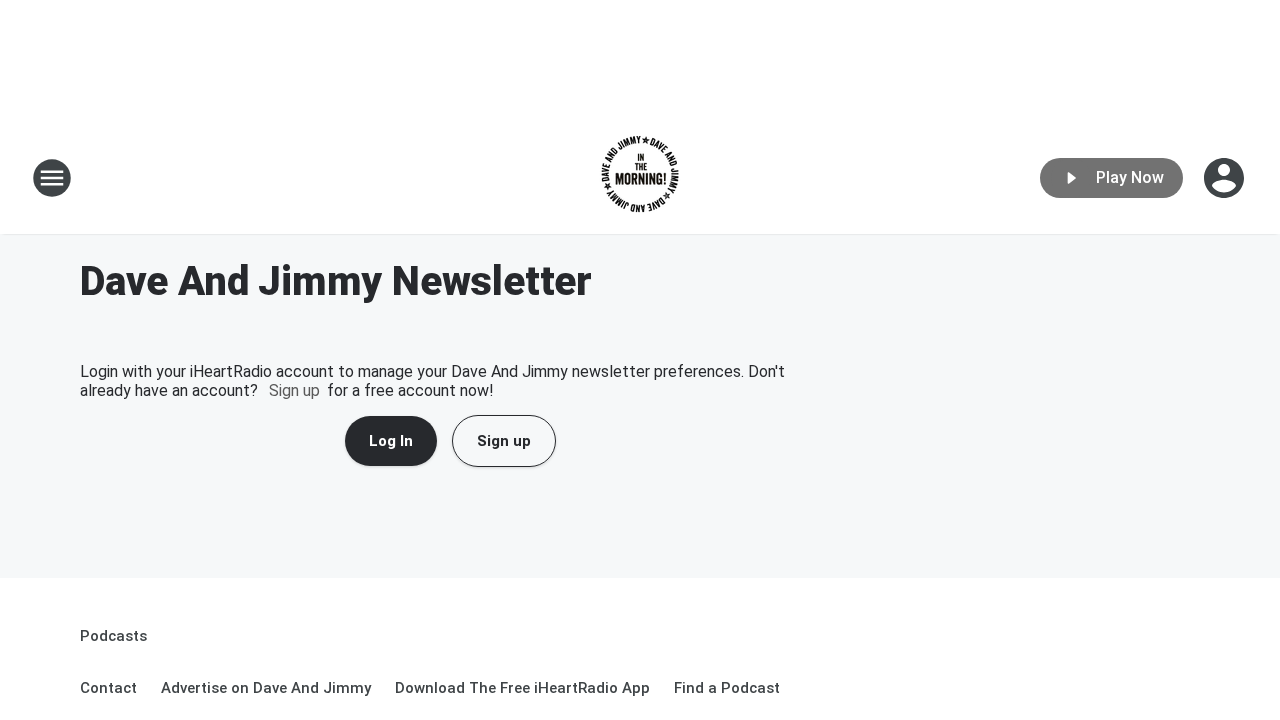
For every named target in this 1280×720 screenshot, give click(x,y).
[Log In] (1226, 178)
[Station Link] (640, 178)
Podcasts (113, 636)
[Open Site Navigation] (52, 178)
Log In (391, 441)
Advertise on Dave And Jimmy (266, 688)
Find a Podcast (727, 688)
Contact (108, 688)
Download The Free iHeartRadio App (522, 688)
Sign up (294, 390)
